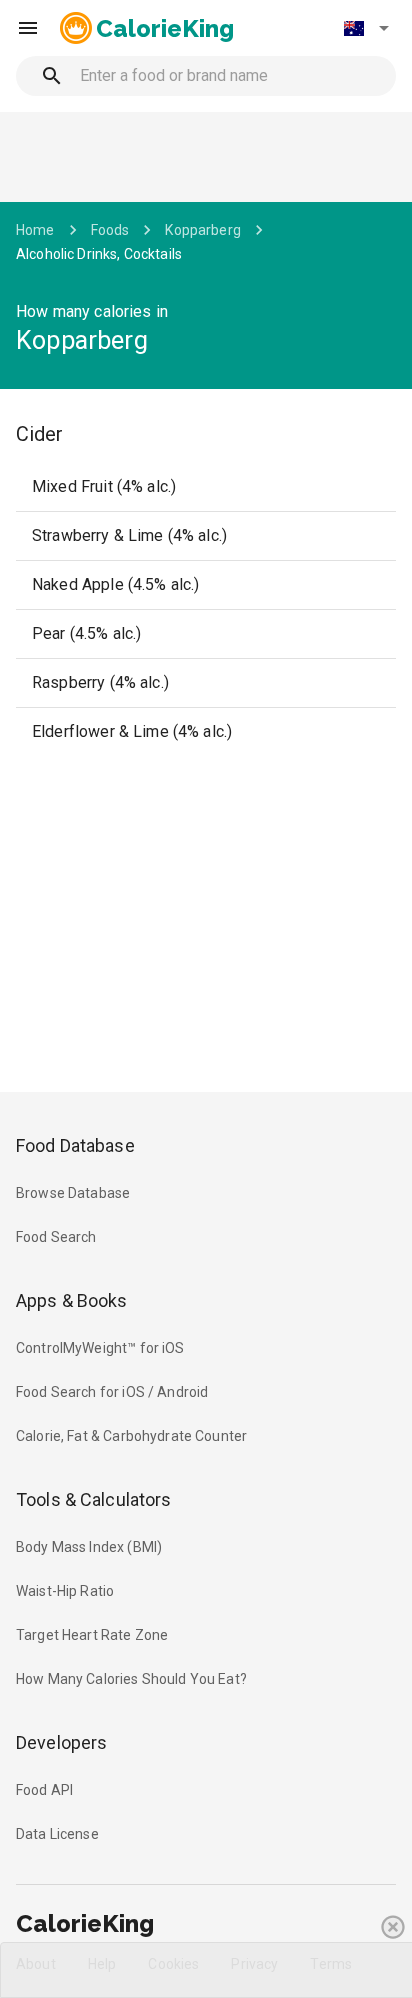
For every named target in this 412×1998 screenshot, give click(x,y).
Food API (44, 1790)
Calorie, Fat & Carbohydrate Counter (131, 1436)
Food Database (75, 1145)
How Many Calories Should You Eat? (131, 1679)
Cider (39, 434)
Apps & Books (72, 1300)
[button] (366, 28)
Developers (61, 1742)
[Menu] (28, 28)
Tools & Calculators (94, 1499)
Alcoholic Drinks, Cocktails (99, 254)
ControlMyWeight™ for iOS (100, 1348)
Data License (57, 1834)
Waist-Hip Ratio (65, 1591)
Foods (110, 230)
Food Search (56, 1237)
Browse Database (73, 1193)
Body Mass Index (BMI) (89, 1547)
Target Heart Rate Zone (92, 1635)
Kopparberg (203, 230)
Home (35, 230)
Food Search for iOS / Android (112, 1392)
